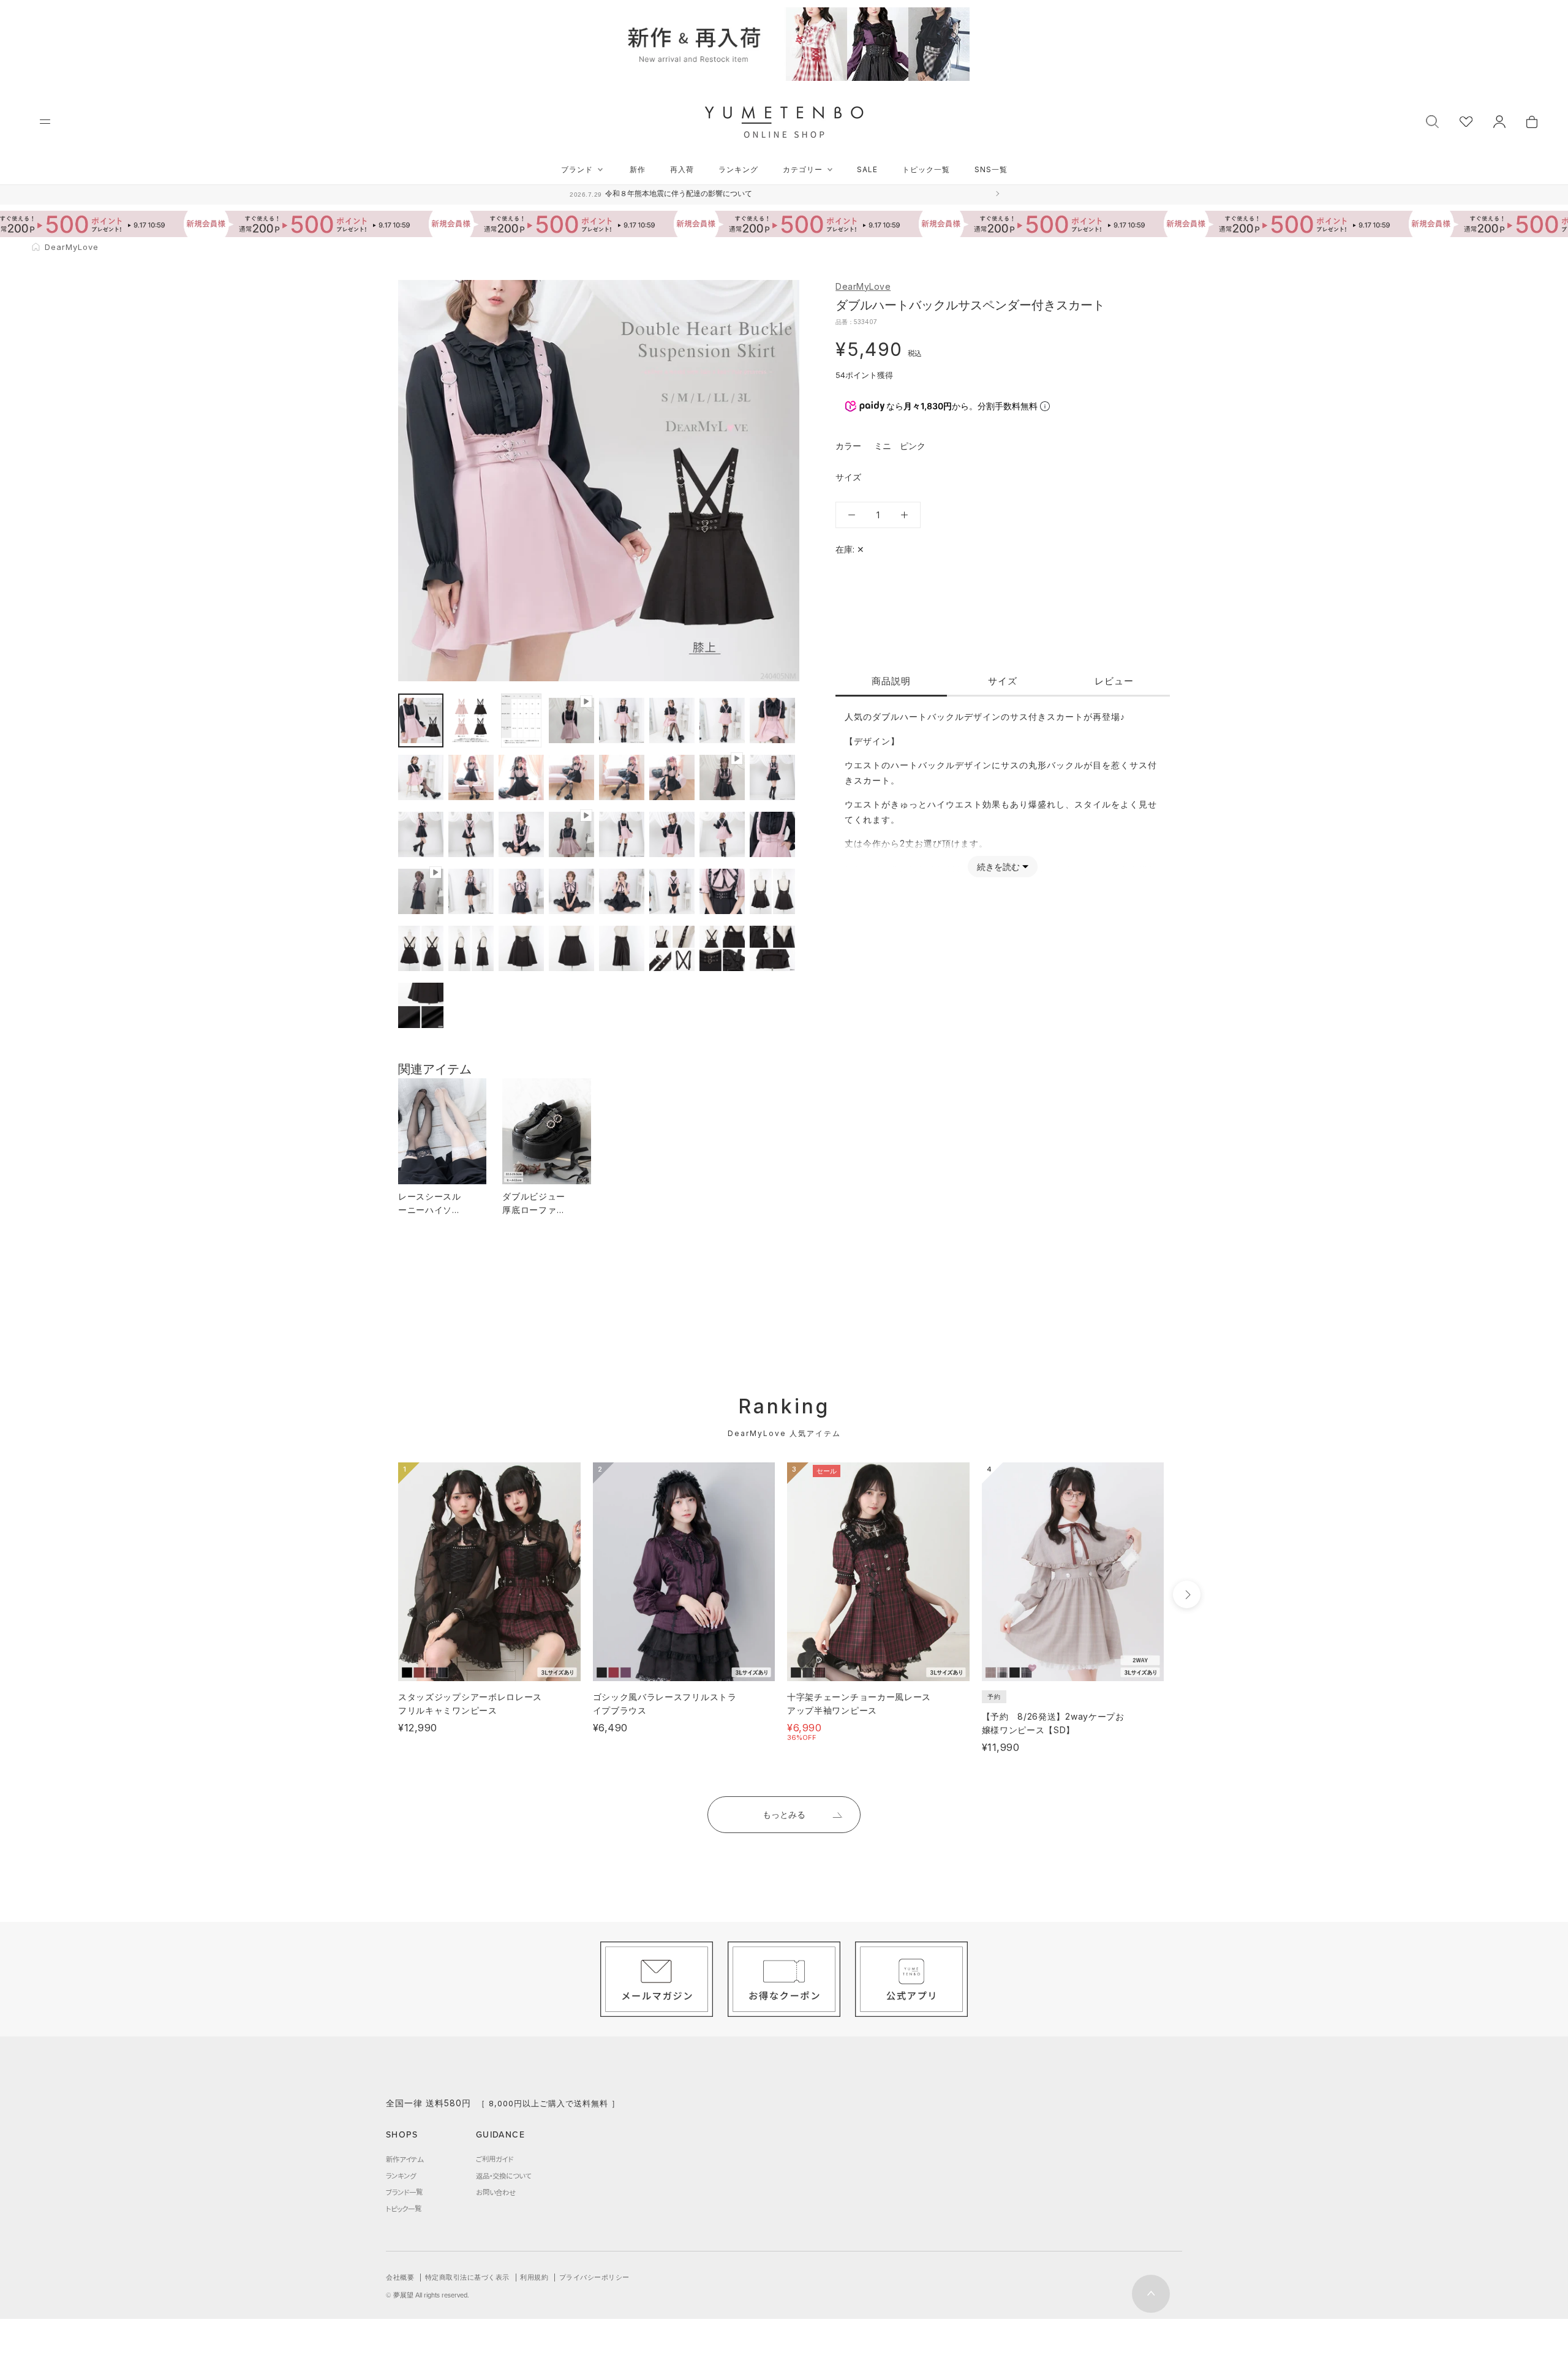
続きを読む (998, 867)
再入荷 (682, 169)
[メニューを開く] (45, 122)
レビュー (1114, 681)
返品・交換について (503, 2176)
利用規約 (534, 2277)
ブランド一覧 (404, 2192)
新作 (638, 169)
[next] (1187, 1594)
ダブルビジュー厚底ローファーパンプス (534, 1210)
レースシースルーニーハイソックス (430, 1210)
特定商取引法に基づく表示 (467, 2277)
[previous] (375, 1594)
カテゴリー (803, 169)
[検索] (1432, 120)
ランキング (738, 169)
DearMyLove (863, 286)
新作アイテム (405, 2159)
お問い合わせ (496, 2192)
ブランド (577, 169)
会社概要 (400, 2277)
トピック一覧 (926, 169)
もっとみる (784, 1814)
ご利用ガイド (495, 2159)
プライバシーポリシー (594, 2277)
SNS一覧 (991, 169)
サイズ (1003, 681)
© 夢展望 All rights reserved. (428, 2295)
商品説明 (891, 681)
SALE (867, 169)
